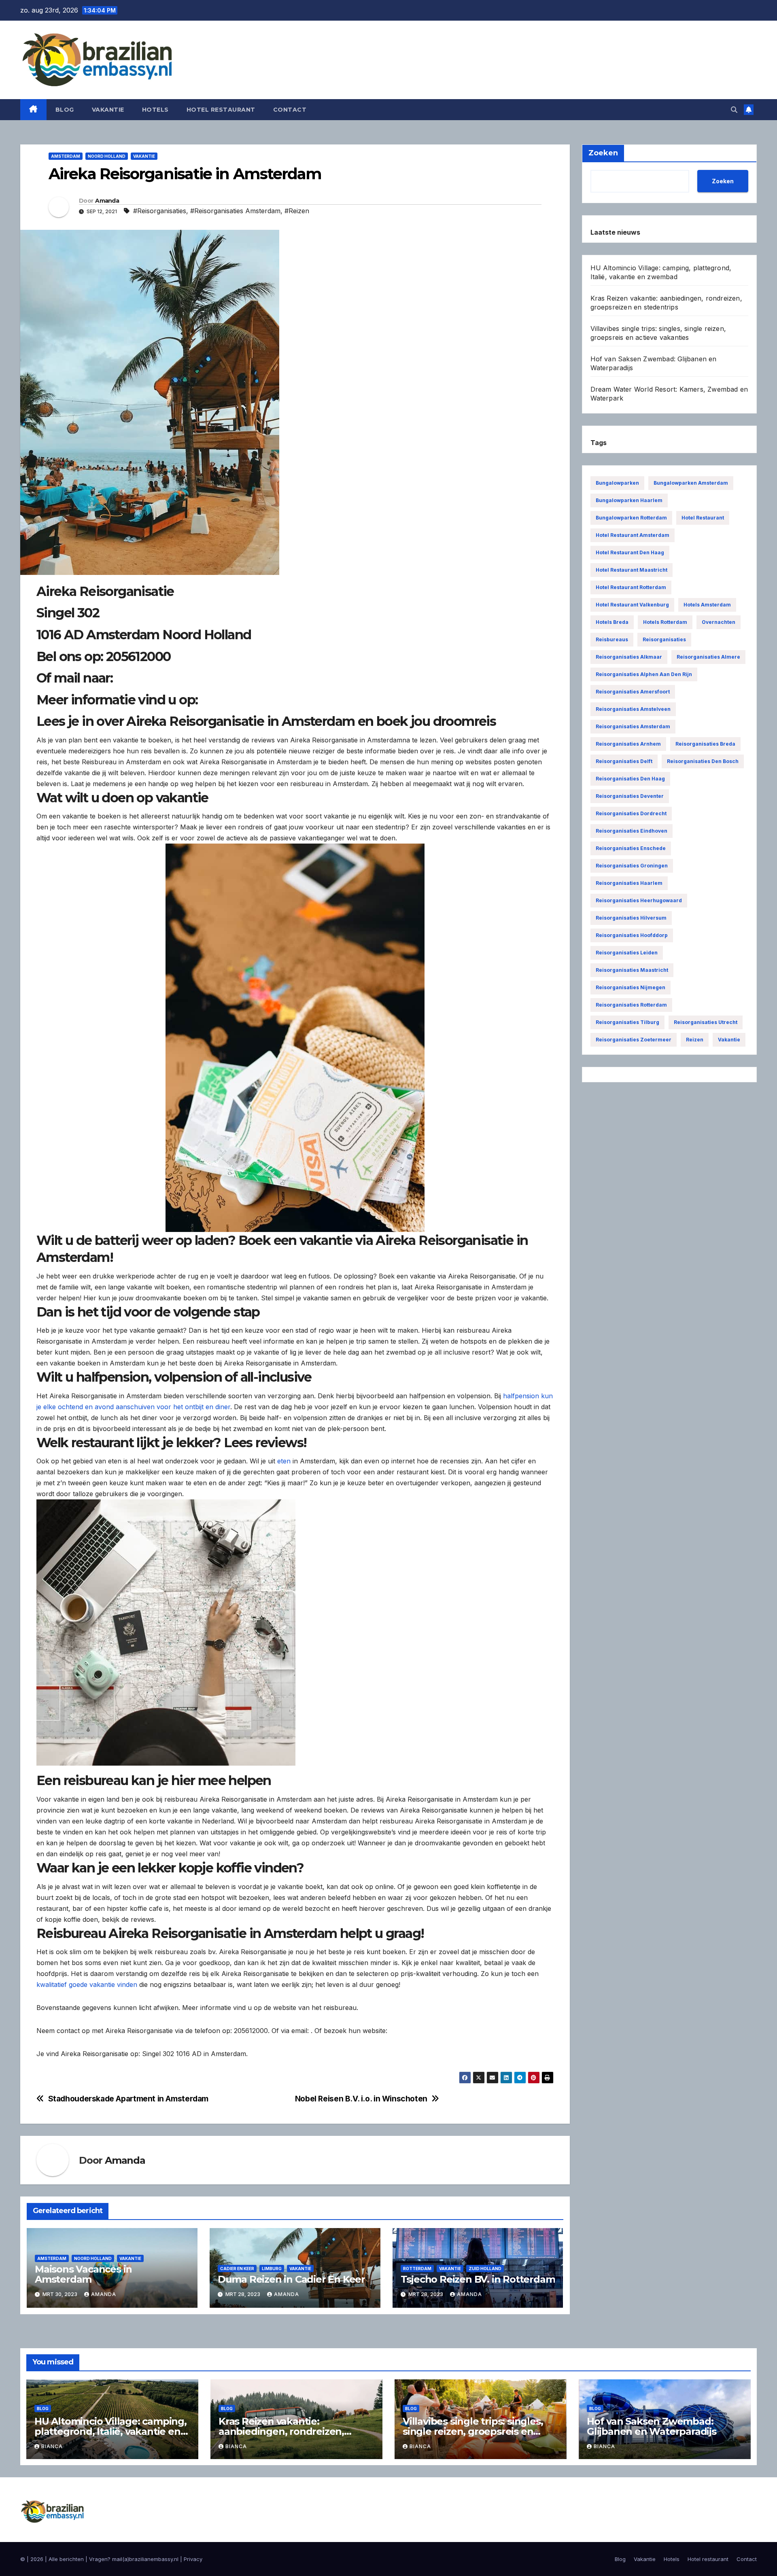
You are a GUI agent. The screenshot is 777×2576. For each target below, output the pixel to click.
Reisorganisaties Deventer (630, 796)
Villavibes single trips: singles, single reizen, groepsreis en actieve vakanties (473, 2431)
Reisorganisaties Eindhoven (632, 831)
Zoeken (723, 181)
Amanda (107, 201)
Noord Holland (107, 156)
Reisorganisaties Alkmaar (629, 657)
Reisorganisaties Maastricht (632, 970)
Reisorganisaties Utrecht (706, 1022)
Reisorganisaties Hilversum (631, 918)
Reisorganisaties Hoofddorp (632, 935)
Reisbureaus (612, 639)
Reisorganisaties (664, 639)
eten (284, 1461)
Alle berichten (66, 2559)
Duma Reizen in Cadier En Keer (291, 2279)
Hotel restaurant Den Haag (630, 552)
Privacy (193, 2559)
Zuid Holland (485, 2269)
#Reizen (297, 211)
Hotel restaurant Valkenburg (632, 605)
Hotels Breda (612, 622)
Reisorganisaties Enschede (631, 848)
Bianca (52, 2446)
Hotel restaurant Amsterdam (633, 535)
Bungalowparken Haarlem (629, 500)
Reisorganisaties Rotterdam (631, 1005)
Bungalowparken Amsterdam (691, 483)
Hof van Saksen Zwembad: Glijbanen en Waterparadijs (652, 2426)
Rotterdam (417, 2269)
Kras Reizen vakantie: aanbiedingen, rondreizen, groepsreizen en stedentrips (286, 2431)
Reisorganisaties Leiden (627, 953)
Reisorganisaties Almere (708, 657)
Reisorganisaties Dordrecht (631, 813)
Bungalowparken (617, 483)
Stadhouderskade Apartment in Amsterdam (128, 2099)
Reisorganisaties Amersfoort (633, 692)
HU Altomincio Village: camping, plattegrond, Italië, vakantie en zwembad (110, 2431)
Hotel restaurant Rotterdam (631, 587)
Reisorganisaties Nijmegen (631, 987)
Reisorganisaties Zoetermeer (634, 1040)
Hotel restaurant (221, 110)
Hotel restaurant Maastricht (632, 570)
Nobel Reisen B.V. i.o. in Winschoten (361, 2099)
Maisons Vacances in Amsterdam (83, 2274)
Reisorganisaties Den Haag (630, 779)
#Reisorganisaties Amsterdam (235, 211)
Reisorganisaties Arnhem (628, 744)
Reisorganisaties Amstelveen (633, 709)
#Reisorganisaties (160, 211)
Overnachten (719, 622)
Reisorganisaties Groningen (632, 866)
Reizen (695, 1040)
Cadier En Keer (237, 2269)
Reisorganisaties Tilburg (627, 1022)
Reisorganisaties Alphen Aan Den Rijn (644, 674)
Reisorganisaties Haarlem (629, 883)
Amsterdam (66, 156)
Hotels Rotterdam (665, 622)
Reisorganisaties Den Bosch (703, 761)
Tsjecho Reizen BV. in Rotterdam (478, 2279)
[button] (734, 110)
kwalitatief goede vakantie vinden (87, 1984)
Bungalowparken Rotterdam (631, 518)
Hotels (155, 110)
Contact (290, 110)
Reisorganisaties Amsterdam (633, 726)
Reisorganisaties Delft (624, 761)
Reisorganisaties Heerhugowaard (639, 900)
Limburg (272, 2269)
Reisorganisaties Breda (705, 744)
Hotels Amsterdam (707, 605)
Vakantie (108, 110)
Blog (65, 110)
